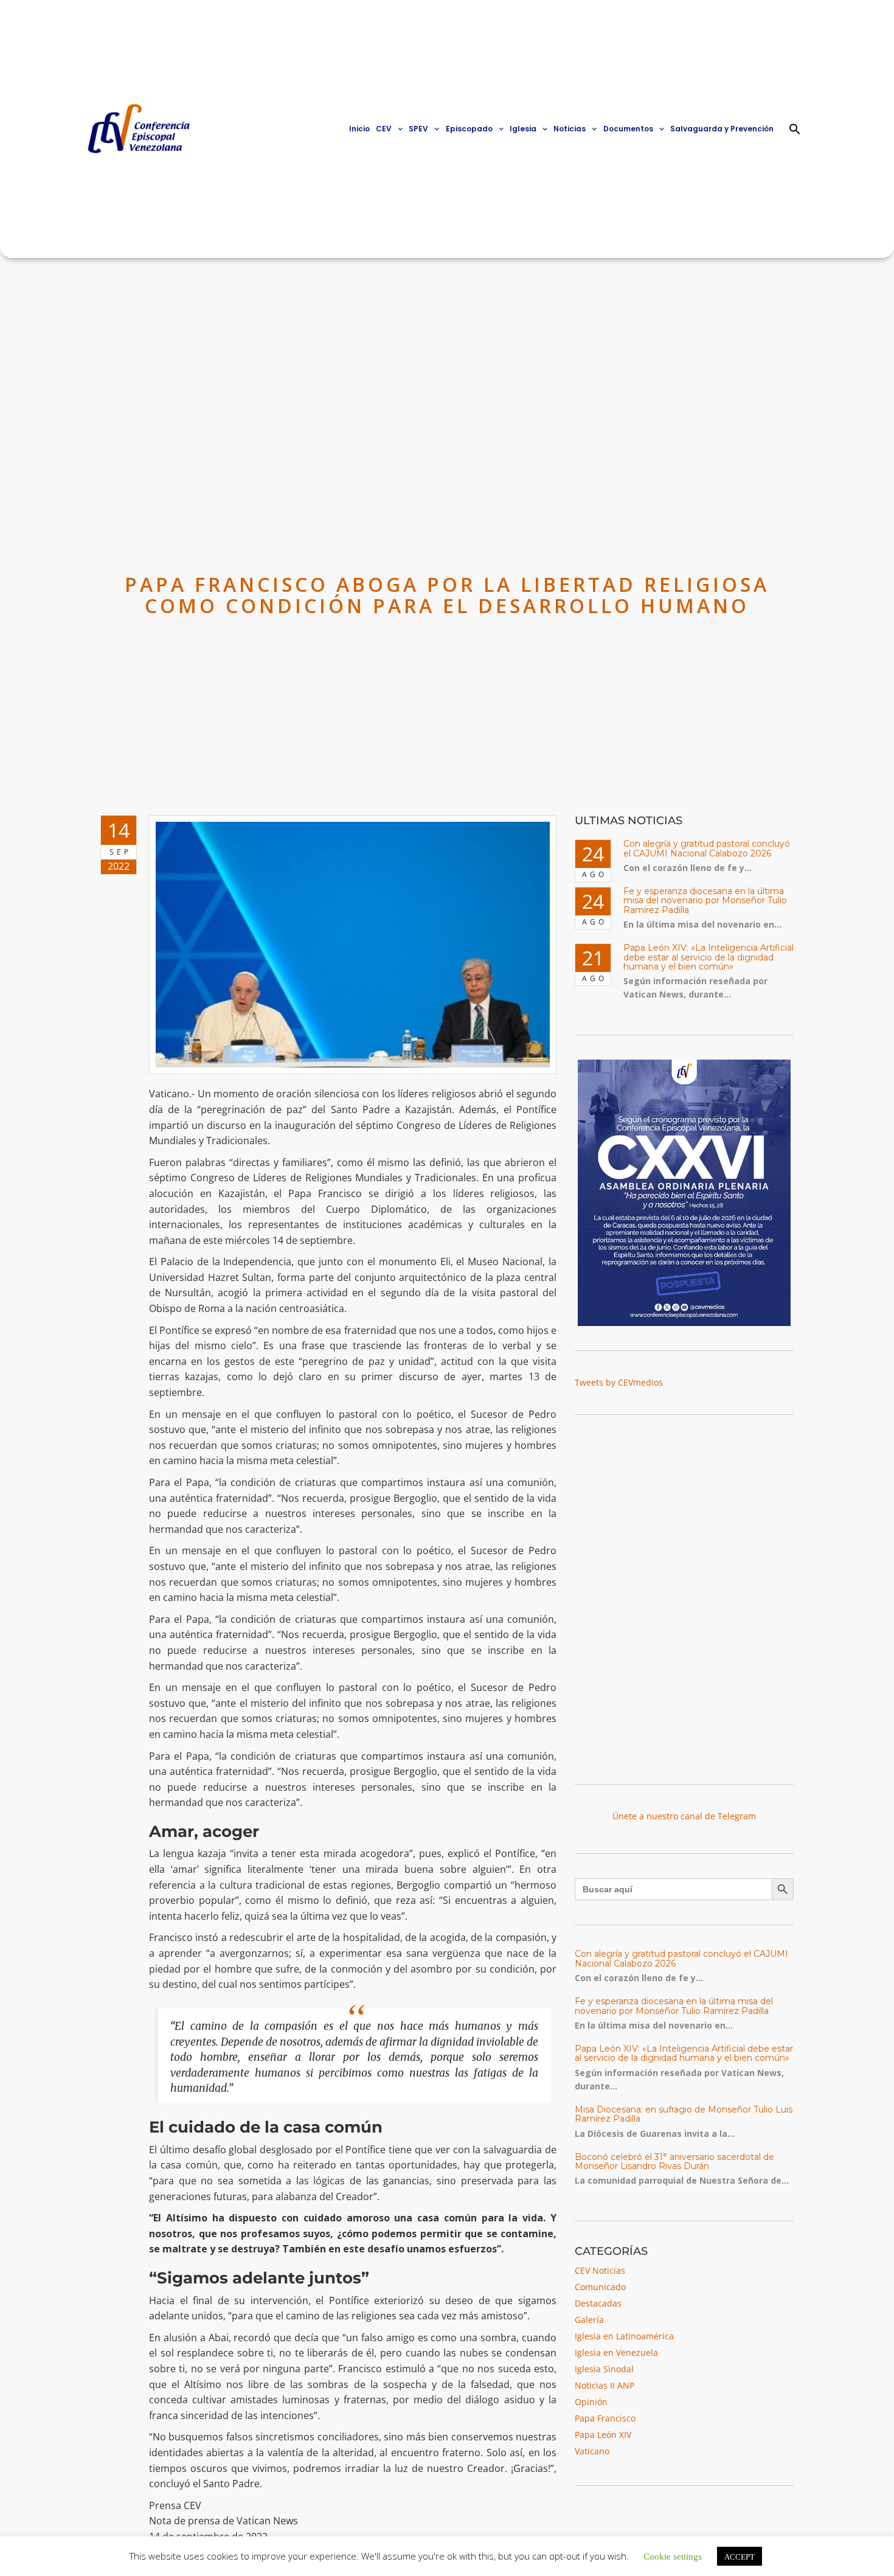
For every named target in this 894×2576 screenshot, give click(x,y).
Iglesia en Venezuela (616, 2352)
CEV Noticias (600, 2270)
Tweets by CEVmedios (619, 1382)
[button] (795, 129)
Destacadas (598, 2303)
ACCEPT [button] (740, 2556)
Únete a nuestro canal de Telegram (684, 1816)
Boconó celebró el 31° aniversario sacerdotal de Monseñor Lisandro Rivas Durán (674, 2161)
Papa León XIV (603, 2435)
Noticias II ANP (605, 2385)
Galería (589, 2320)
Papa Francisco (605, 2418)
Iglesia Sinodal (604, 2369)
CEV (384, 129)
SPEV (418, 129)
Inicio (359, 129)
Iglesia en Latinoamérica (624, 2336)
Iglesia (523, 129)
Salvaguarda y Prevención (722, 129)
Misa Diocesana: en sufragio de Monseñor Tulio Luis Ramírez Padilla (684, 2114)
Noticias (570, 129)
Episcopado (469, 129)
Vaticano (592, 2451)
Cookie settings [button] (673, 2556)
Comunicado (600, 2287)
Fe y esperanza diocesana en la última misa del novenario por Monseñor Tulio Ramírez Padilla (705, 901)
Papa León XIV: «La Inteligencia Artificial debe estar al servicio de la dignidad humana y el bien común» (709, 957)
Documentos (628, 129)
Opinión (591, 2402)
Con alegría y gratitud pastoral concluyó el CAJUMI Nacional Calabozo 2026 (707, 848)
